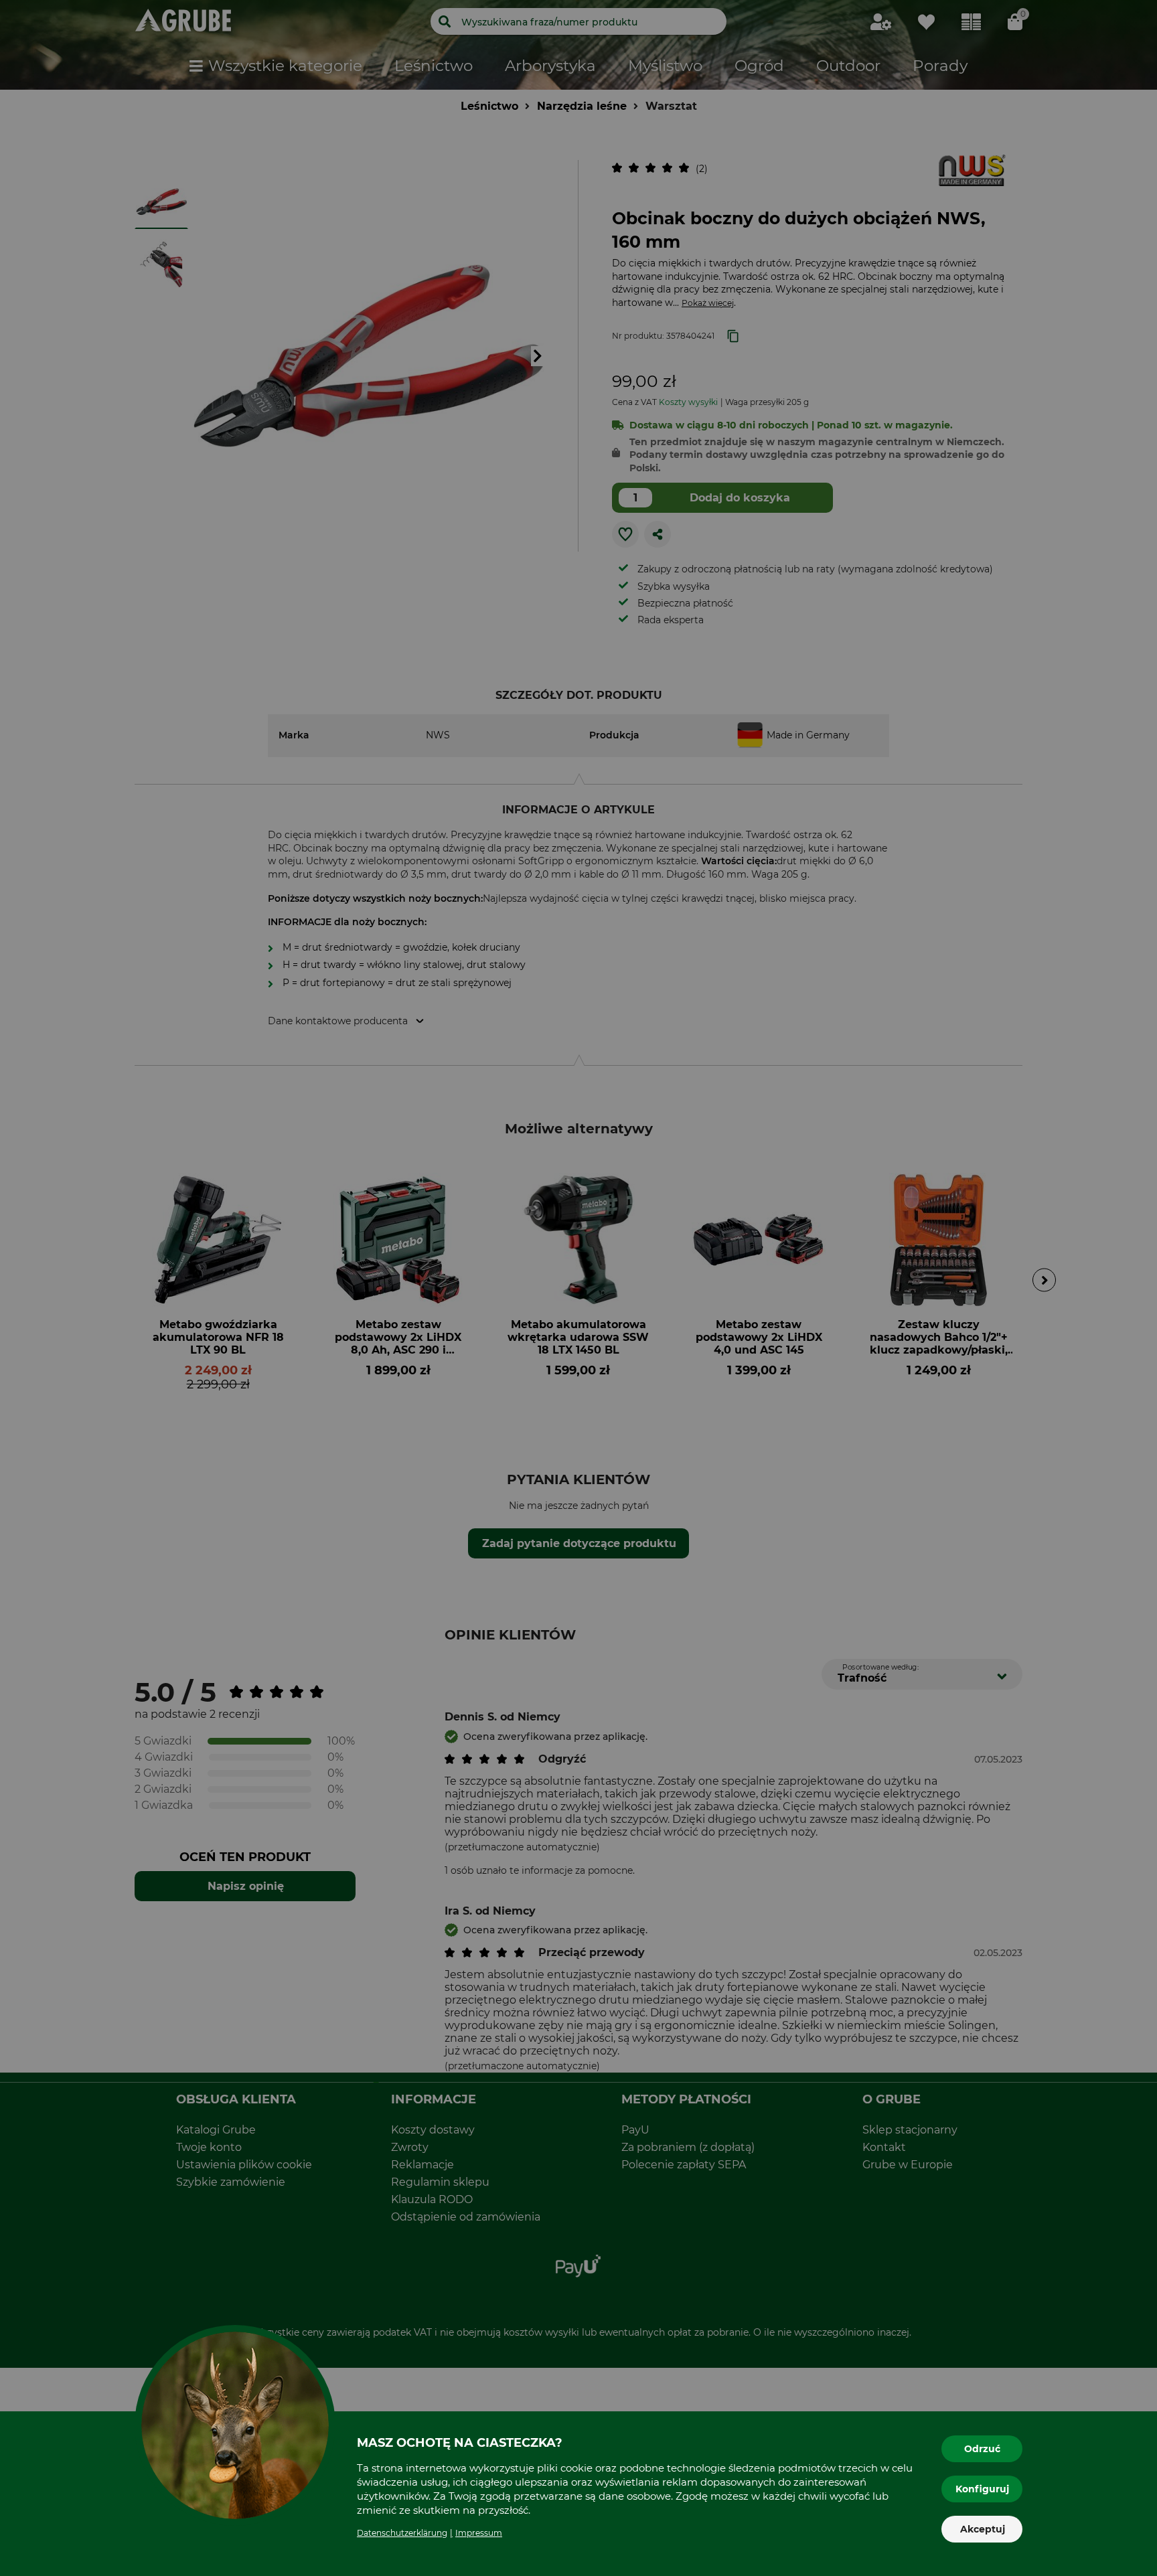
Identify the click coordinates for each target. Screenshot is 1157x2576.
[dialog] (578, 1288)
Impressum (479, 2533)
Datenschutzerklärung (402, 2533)
